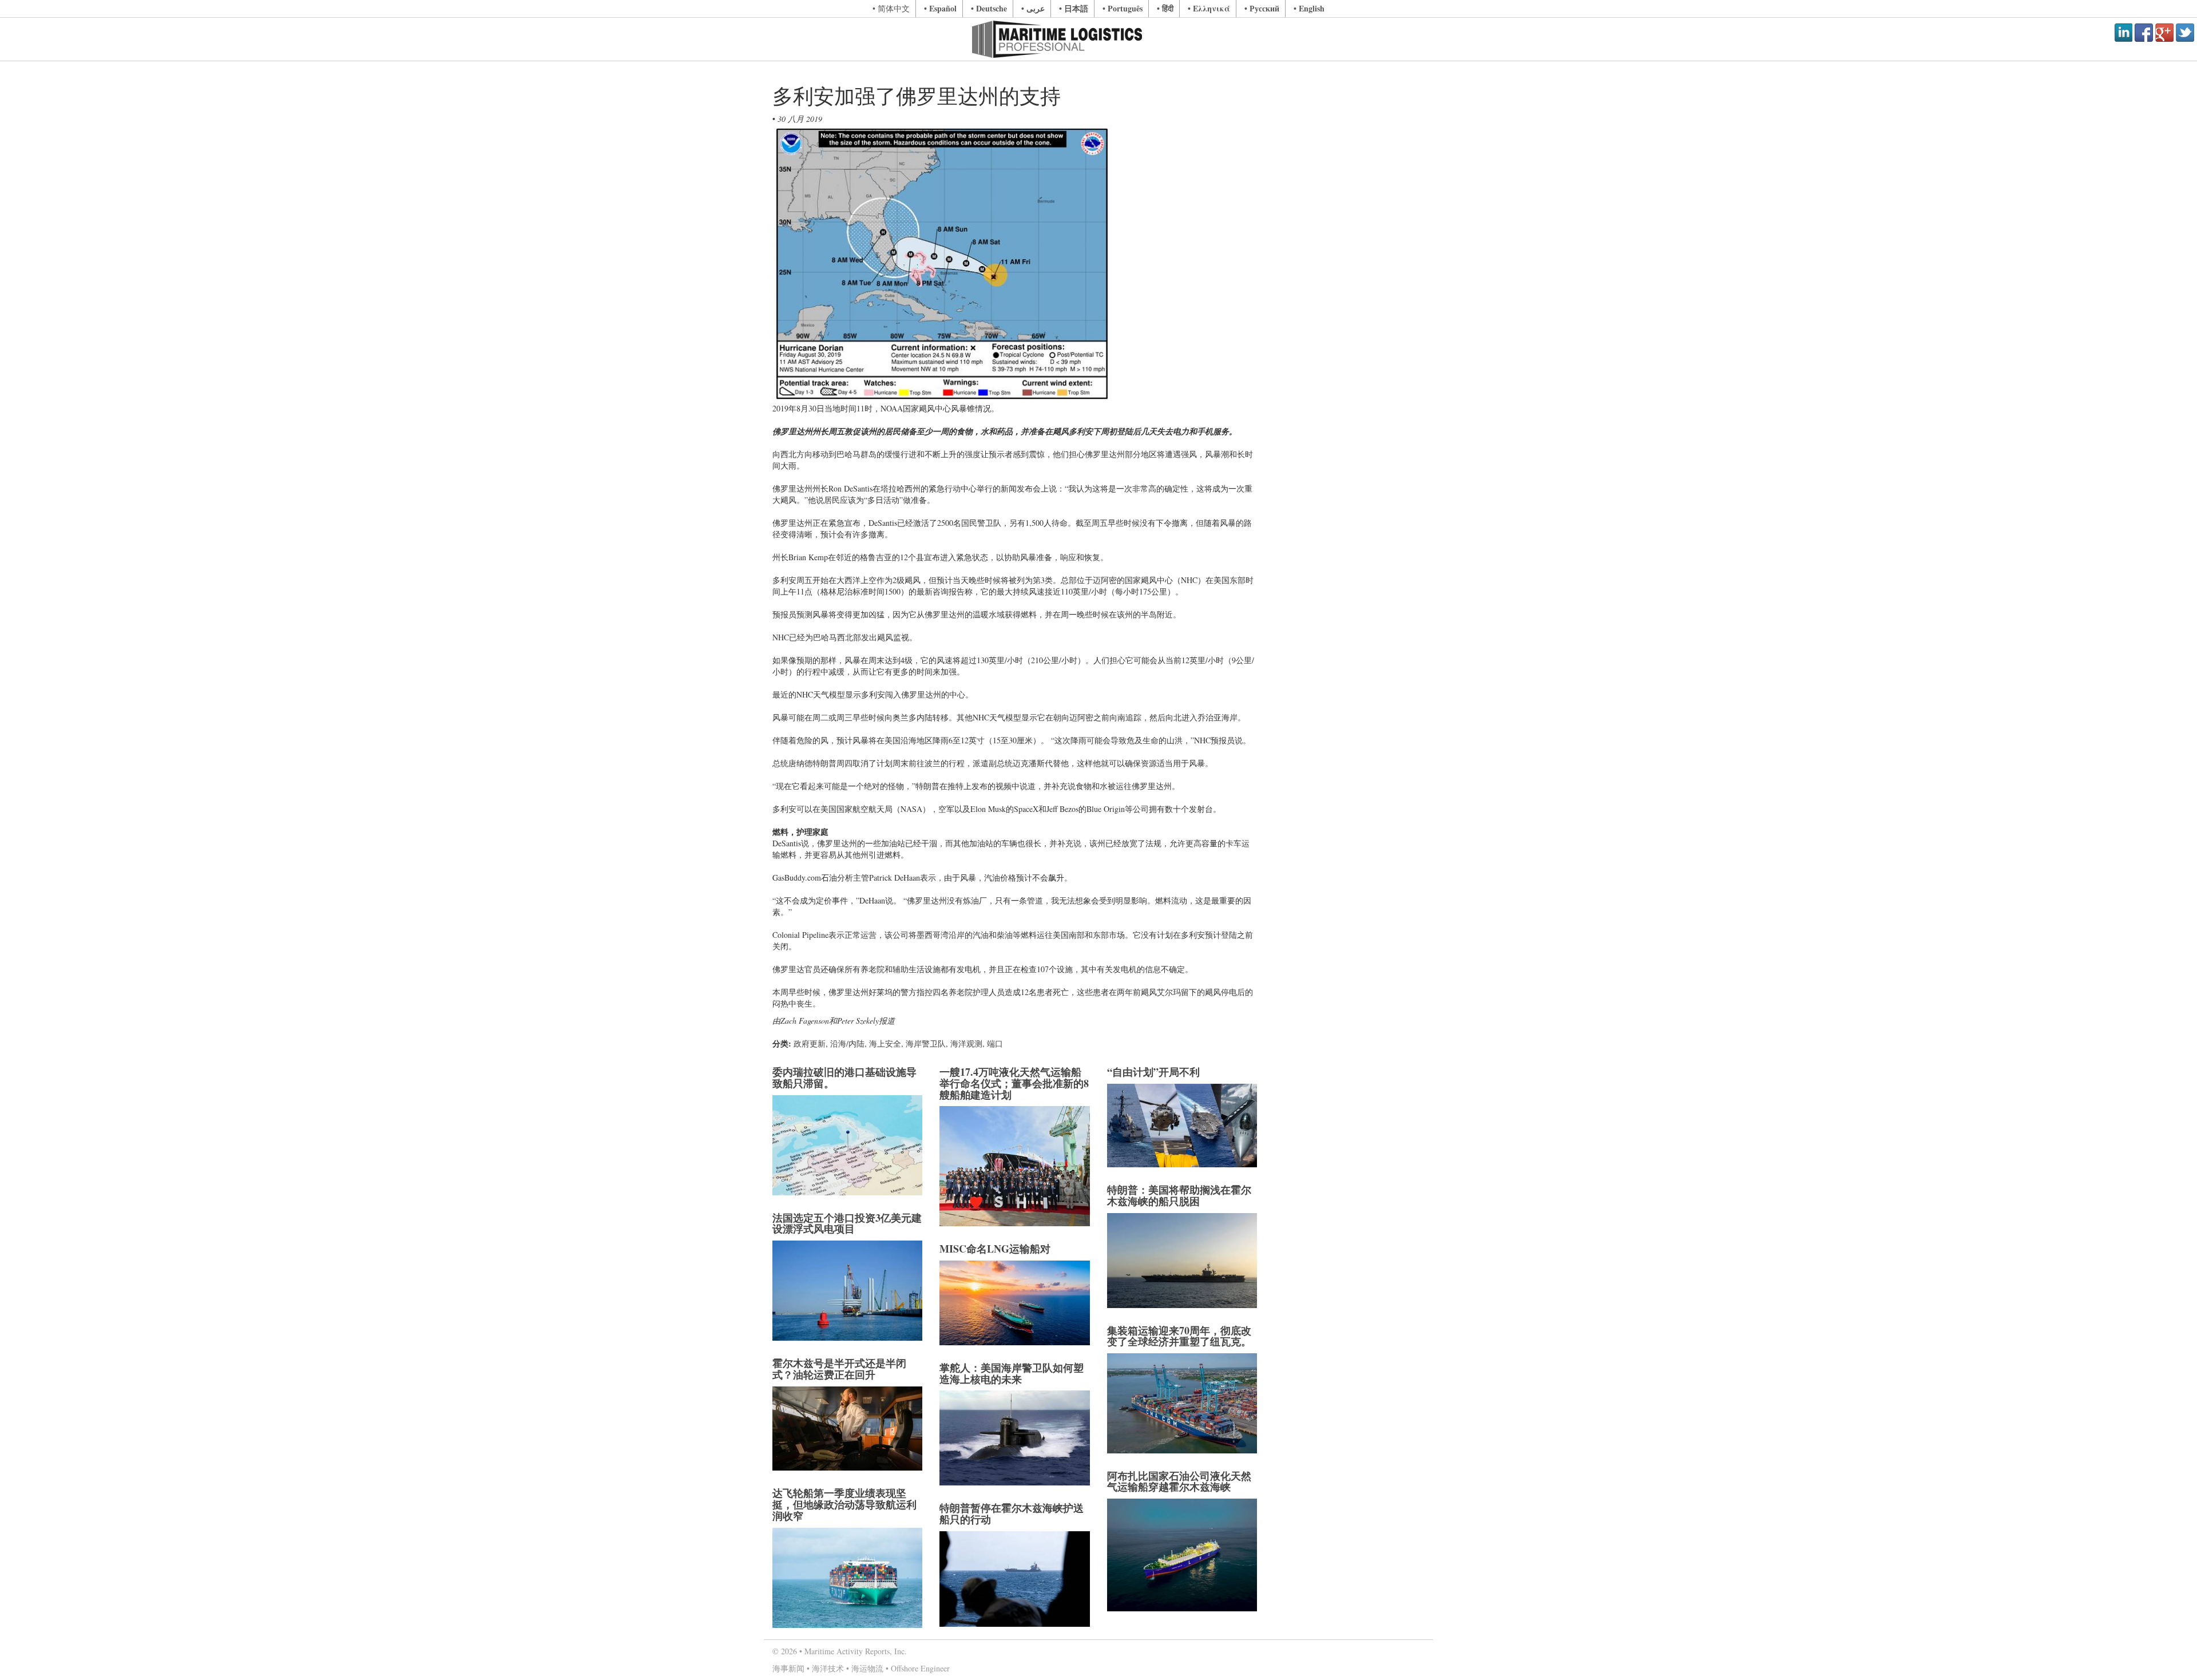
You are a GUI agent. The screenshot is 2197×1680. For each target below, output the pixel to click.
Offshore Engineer (920, 1668)
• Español (940, 8)
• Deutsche (989, 8)
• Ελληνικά (1209, 8)
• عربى (1033, 8)
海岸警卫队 (926, 1043)
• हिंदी (1165, 8)
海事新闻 (788, 1668)
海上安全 (885, 1043)
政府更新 (810, 1043)
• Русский (1262, 8)
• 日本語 (1074, 8)
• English (1309, 8)
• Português (1123, 8)
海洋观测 (966, 1043)
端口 (995, 1043)
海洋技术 (828, 1668)
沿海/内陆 (847, 1043)
